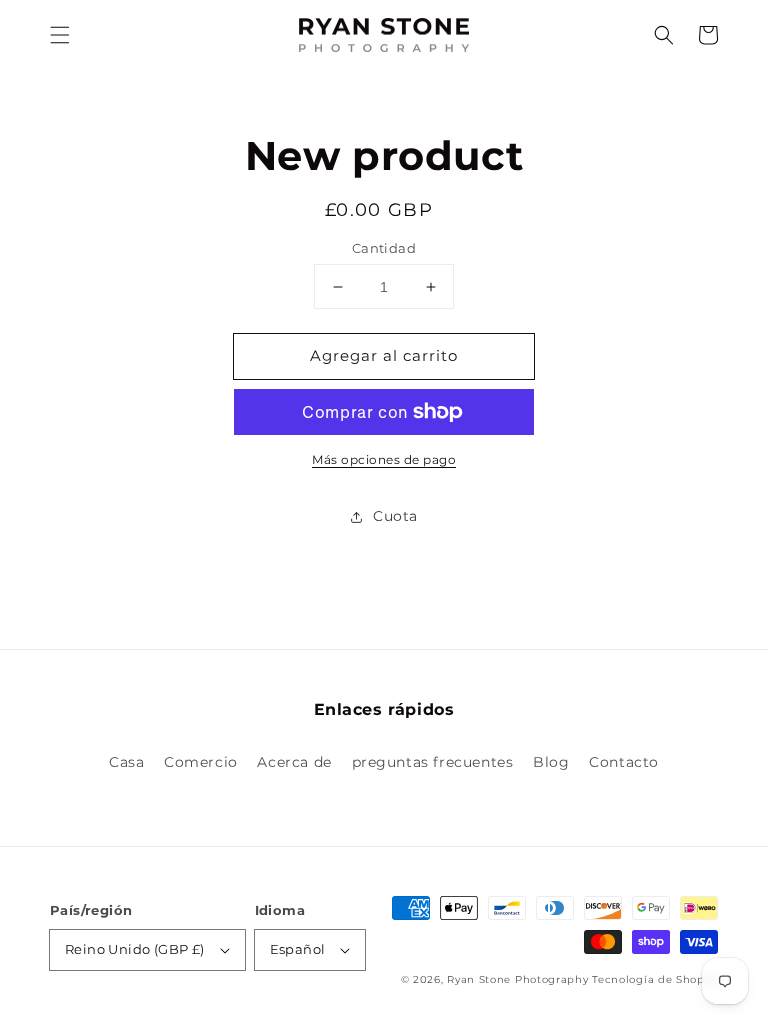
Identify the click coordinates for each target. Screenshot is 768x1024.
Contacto (624, 762)
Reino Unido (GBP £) (135, 949)
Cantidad (384, 248)
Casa (126, 762)
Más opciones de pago (384, 459)
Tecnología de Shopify (655, 979)
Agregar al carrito (384, 355)
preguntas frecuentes (433, 762)
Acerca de (294, 762)
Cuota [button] (395, 516)
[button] (60, 35)
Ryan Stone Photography (517, 979)
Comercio (201, 762)
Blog (551, 762)
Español (298, 949)
